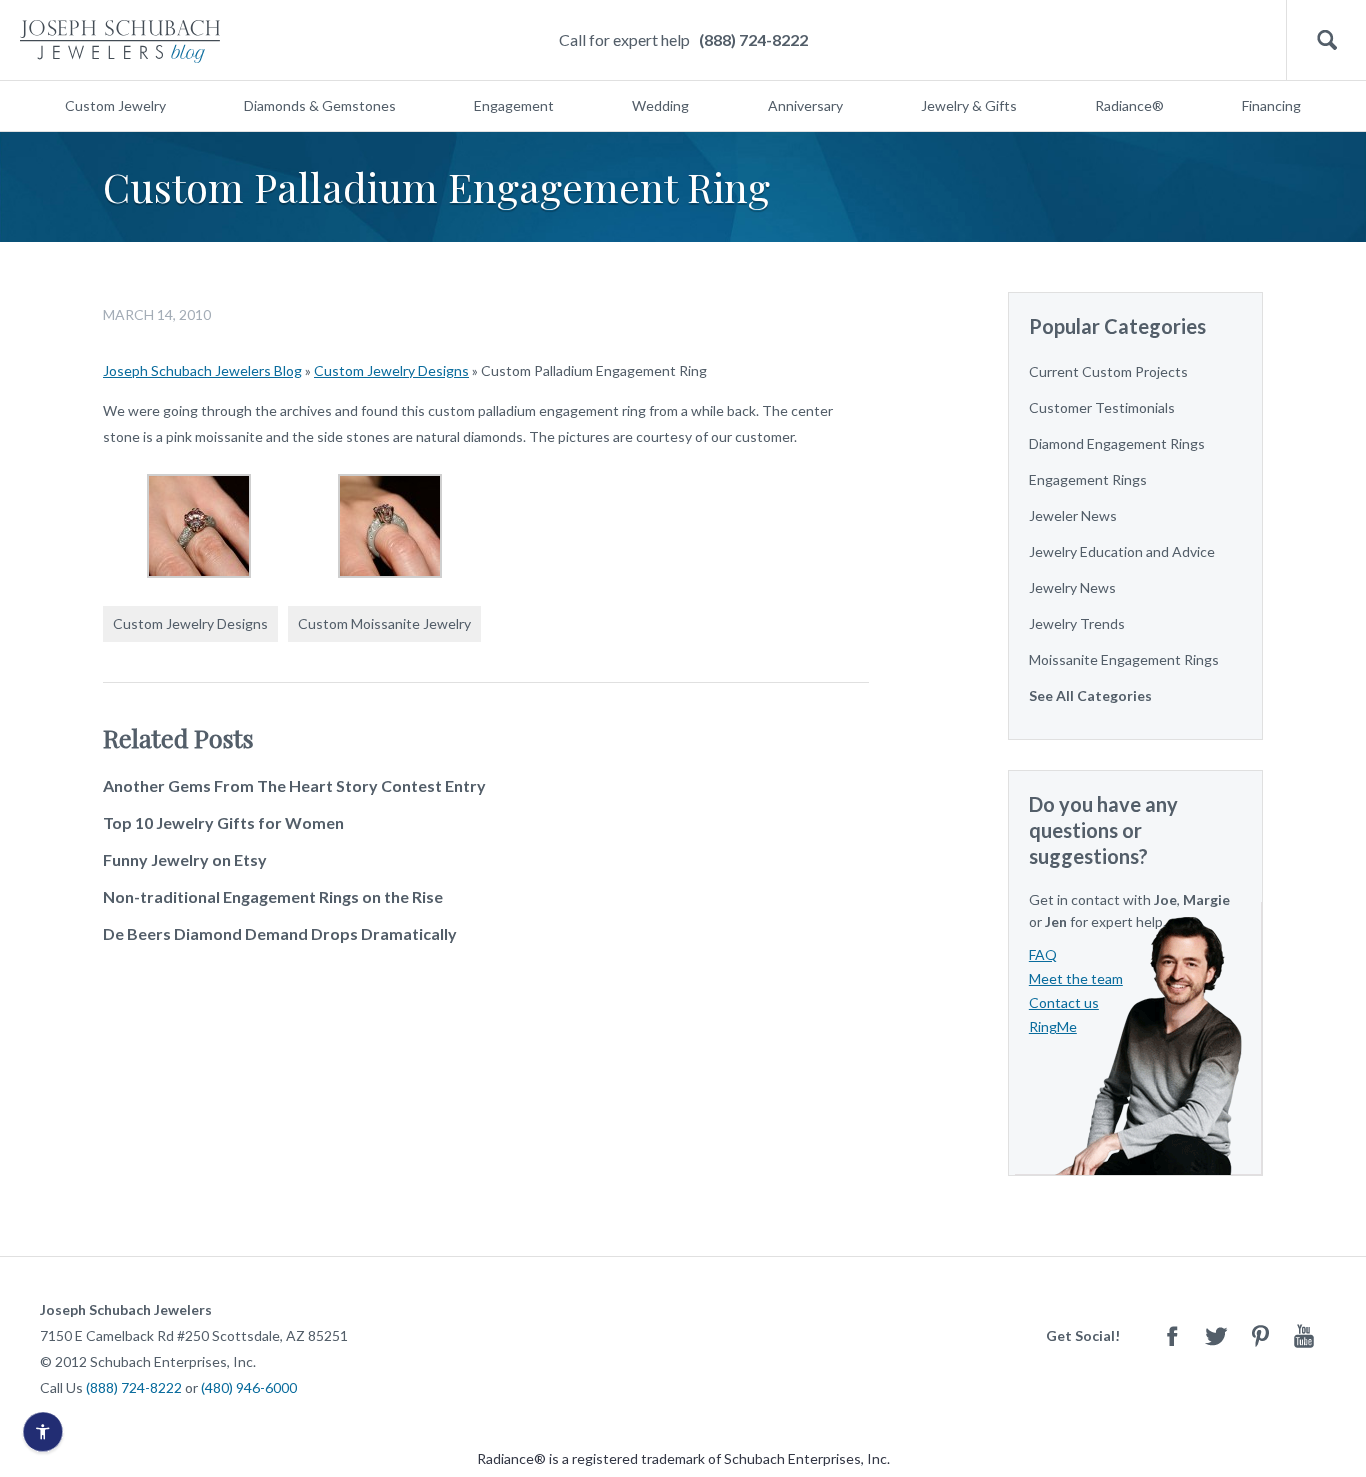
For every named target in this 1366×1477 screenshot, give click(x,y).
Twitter (1216, 1335)
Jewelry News (1072, 587)
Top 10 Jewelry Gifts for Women (223, 822)
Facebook (1172, 1335)
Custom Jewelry (115, 105)
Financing (1271, 105)
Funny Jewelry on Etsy (185, 859)
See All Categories (1090, 695)
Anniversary (805, 105)
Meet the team (1076, 978)
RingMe (1053, 1026)
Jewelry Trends (1077, 623)
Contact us (1064, 1002)
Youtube (1304, 1335)
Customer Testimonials (1102, 407)
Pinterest (1260, 1335)
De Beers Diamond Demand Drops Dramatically (280, 933)
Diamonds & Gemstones (320, 105)
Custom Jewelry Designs (391, 370)
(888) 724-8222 (753, 39)
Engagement (514, 105)
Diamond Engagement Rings (1117, 443)
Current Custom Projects (1108, 371)
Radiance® (1129, 105)
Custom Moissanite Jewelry (384, 623)
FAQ (1043, 954)
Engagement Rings (1088, 479)
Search (1326, 40)
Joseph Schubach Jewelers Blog (202, 370)
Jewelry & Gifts (969, 105)
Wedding (660, 105)
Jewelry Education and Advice (1122, 551)
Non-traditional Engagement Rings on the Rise (273, 896)
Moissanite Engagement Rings (1124, 659)
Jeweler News (1073, 515)
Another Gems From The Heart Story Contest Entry (294, 785)
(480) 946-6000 (249, 1387)
